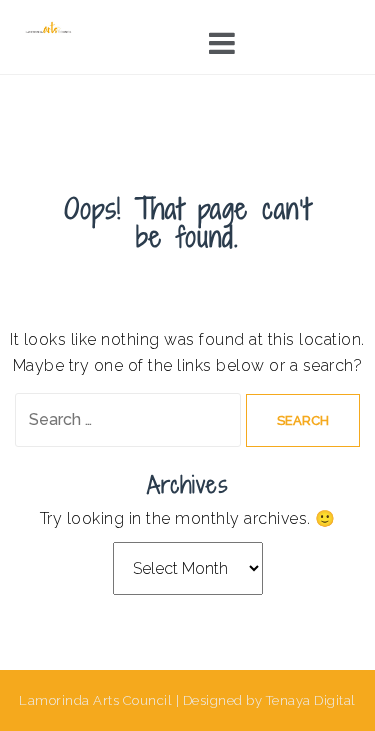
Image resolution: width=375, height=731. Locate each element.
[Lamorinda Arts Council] (49, 27)
